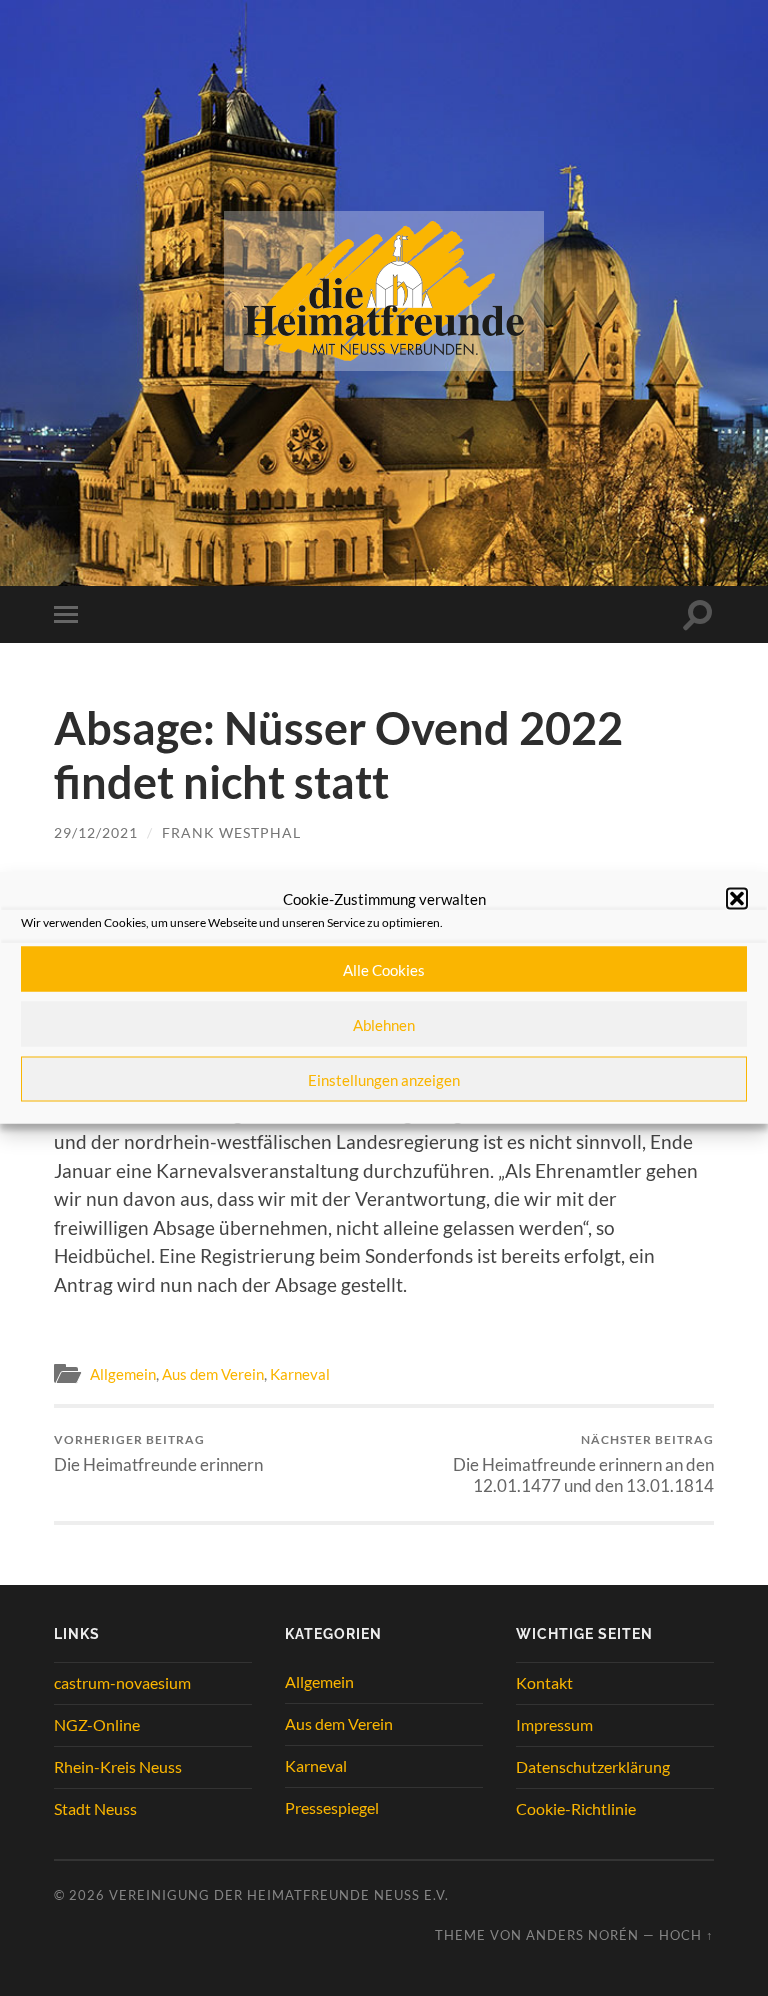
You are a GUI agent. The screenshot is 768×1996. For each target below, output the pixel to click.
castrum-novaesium (122, 1682)
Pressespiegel (332, 1807)
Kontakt (544, 1682)
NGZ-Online (97, 1724)
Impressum (554, 1724)
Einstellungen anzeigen (384, 1079)
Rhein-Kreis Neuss (118, 1766)
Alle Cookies (384, 969)
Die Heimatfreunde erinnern (158, 1453)
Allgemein (123, 1374)
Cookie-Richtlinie (576, 1808)
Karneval (300, 1374)
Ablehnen (384, 1024)
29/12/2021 (96, 832)
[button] (737, 899)
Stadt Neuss (95, 1808)
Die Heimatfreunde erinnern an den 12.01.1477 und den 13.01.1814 (583, 1464)
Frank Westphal (231, 832)
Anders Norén (582, 1935)
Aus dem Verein (213, 1374)
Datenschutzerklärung (593, 1766)
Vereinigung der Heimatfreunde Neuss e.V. (279, 1895)
